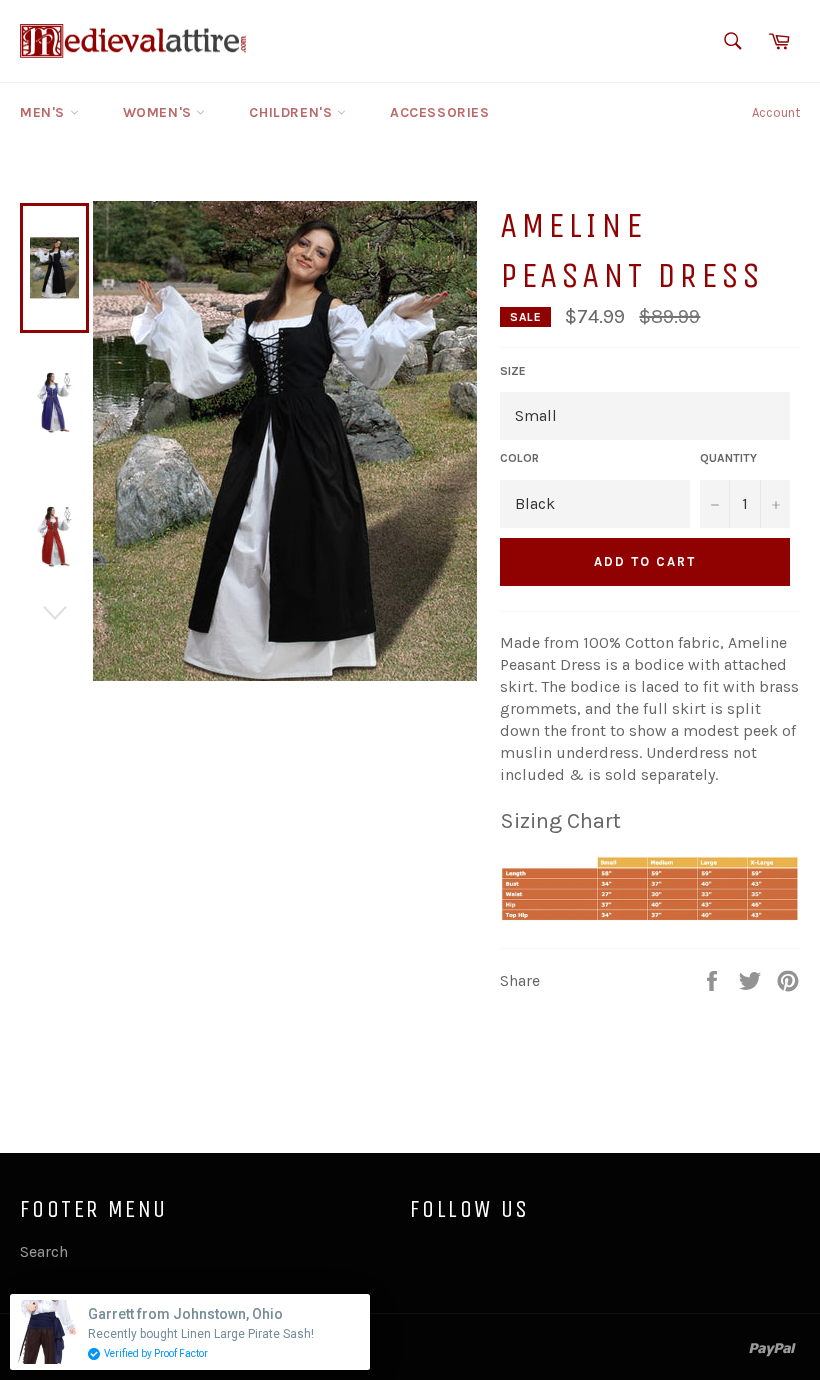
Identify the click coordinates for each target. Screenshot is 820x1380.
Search (44, 1251)
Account (776, 112)
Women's (160, 112)
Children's (293, 112)
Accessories (440, 112)
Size (513, 371)
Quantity (728, 458)
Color (519, 458)
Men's (45, 112)
